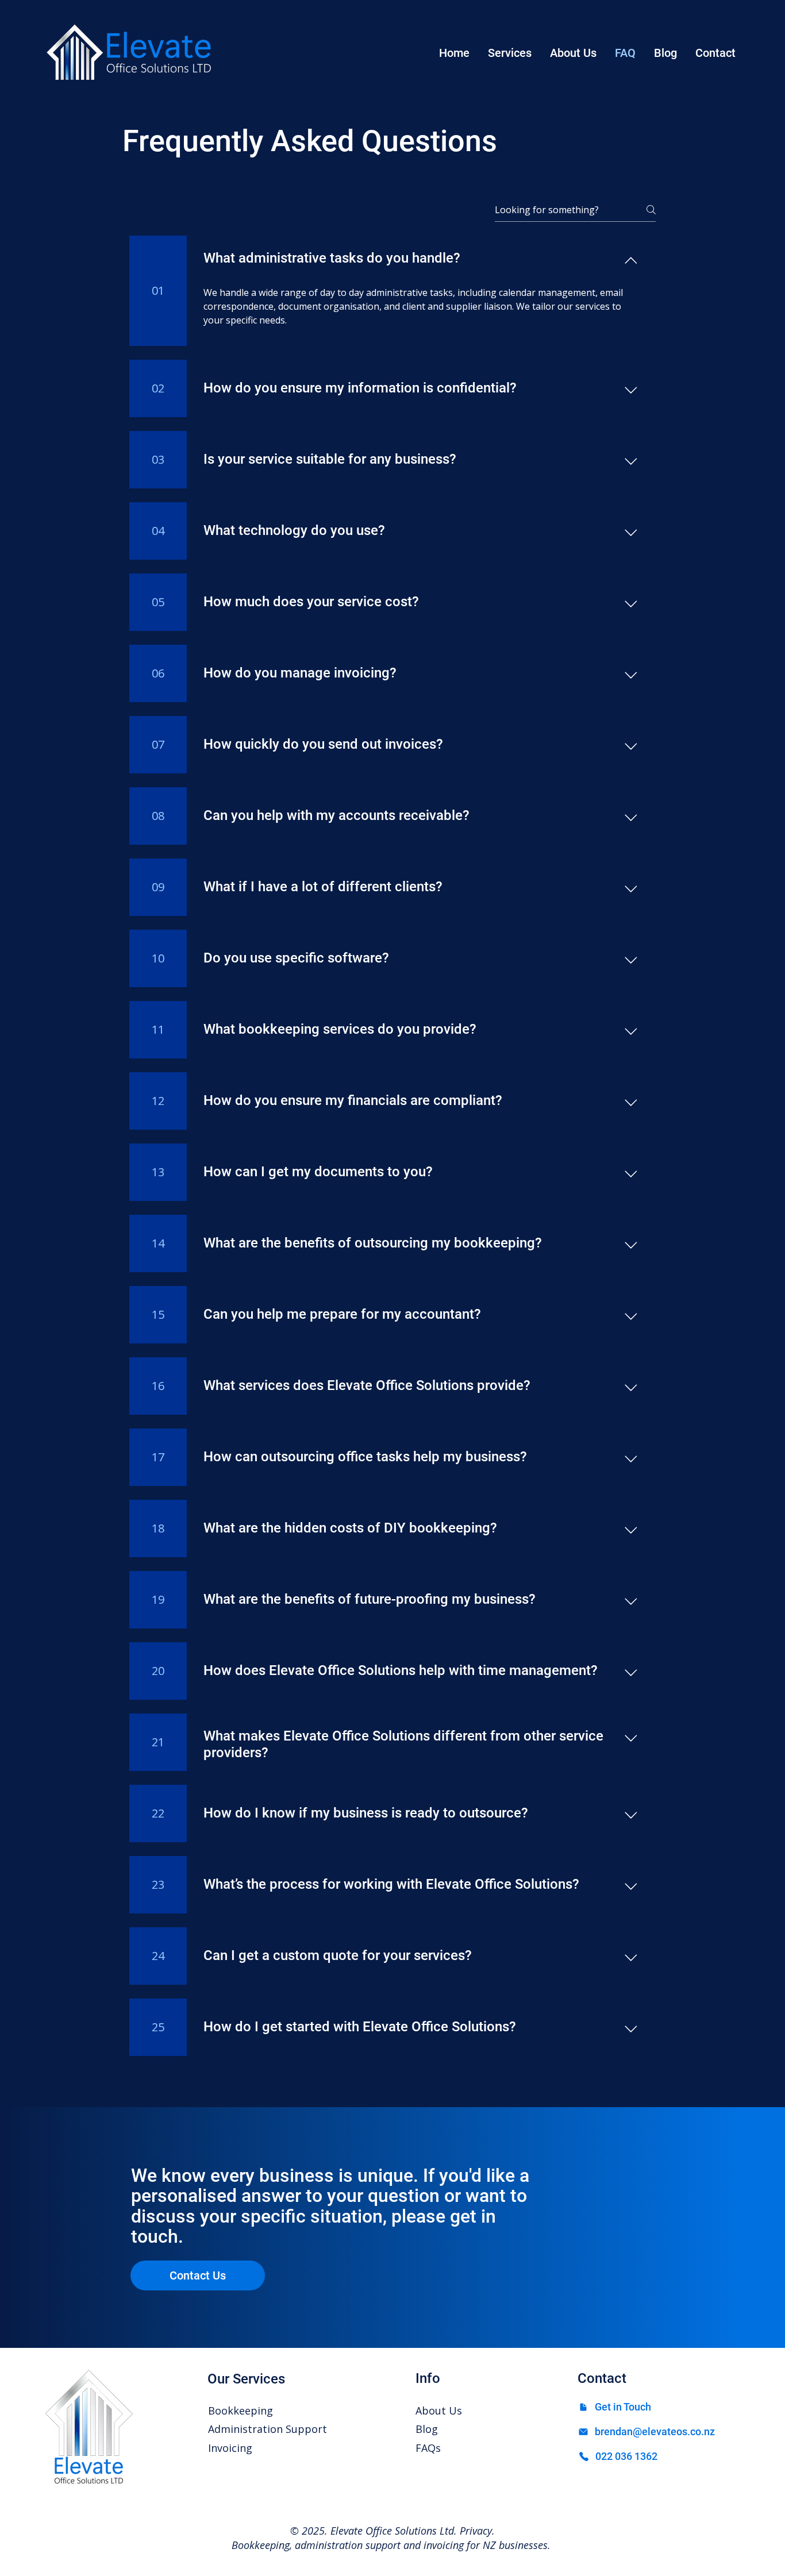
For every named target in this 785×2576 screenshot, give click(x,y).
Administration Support (268, 2429)
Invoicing (230, 2448)
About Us (439, 2411)
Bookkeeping (240, 2411)
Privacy (476, 2531)
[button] (510, 53)
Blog (427, 2429)
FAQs (428, 2448)
